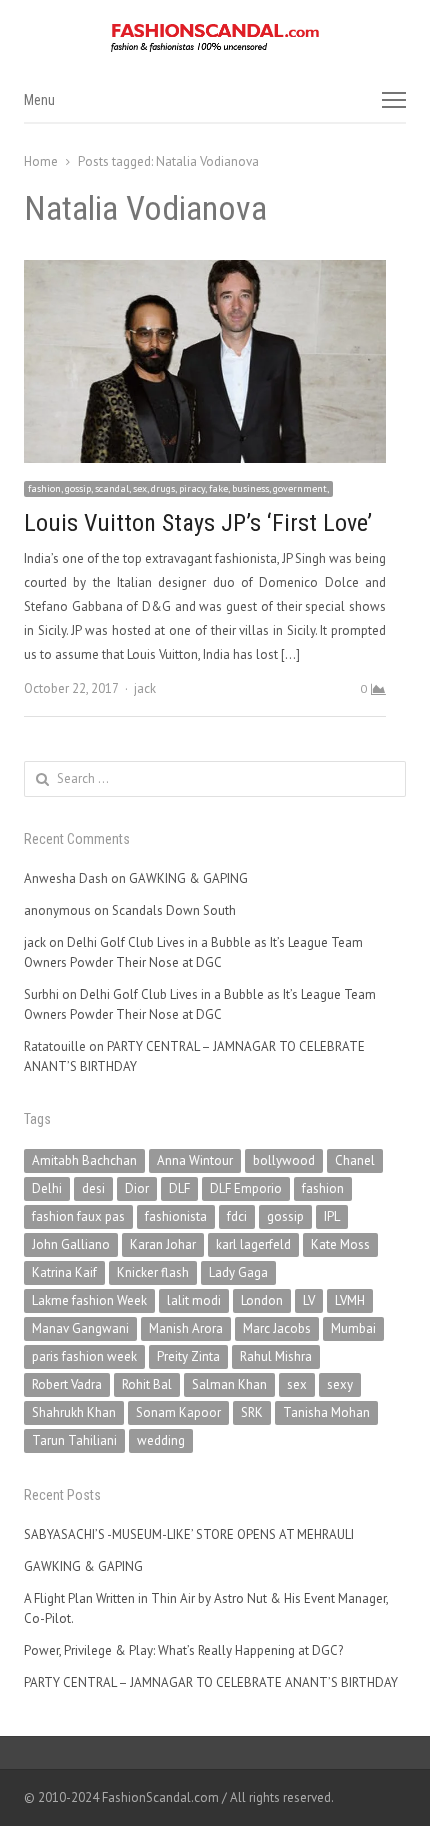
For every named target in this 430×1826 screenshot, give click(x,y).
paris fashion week (84, 1356)
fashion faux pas (78, 1216)
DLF (179, 1188)
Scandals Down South (174, 910)
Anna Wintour (195, 1160)
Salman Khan (229, 1384)
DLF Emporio (246, 1188)
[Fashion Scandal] (215, 38)
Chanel (355, 1160)
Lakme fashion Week (89, 1300)
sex (297, 1384)
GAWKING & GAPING (188, 878)
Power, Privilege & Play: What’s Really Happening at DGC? (183, 1650)
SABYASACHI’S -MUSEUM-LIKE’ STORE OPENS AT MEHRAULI (189, 1534)
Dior (137, 1188)
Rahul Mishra (276, 1356)
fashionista (176, 1216)
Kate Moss (340, 1244)
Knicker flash (153, 1272)
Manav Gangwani (80, 1328)
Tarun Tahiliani (74, 1440)
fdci (237, 1216)
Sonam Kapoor (178, 1412)
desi (93, 1188)
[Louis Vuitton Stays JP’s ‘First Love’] (205, 271)
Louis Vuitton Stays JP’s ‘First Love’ (198, 523)
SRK (252, 1412)
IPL (332, 1216)
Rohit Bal (147, 1384)
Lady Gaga (238, 1272)
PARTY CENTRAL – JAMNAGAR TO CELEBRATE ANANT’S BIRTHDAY (211, 1682)
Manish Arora (186, 1328)
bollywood (284, 1160)
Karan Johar (163, 1244)
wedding (161, 1440)
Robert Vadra (67, 1384)
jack (145, 688)
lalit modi (194, 1300)
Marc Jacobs (277, 1328)
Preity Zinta (188, 1356)
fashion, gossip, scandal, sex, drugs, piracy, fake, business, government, (178, 488)
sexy (340, 1384)
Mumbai (353, 1328)
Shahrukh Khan (74, 1412)
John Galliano (71, 1244)
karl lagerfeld (253, 1244)
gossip (285, 1216)
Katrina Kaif (64, 1272)
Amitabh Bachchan (84, 1160)
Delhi (47, 1188)
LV (309, 1300)
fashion (323, 1188)
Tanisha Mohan (326, 1412)
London (262, 1300)
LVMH (350, 1300)
